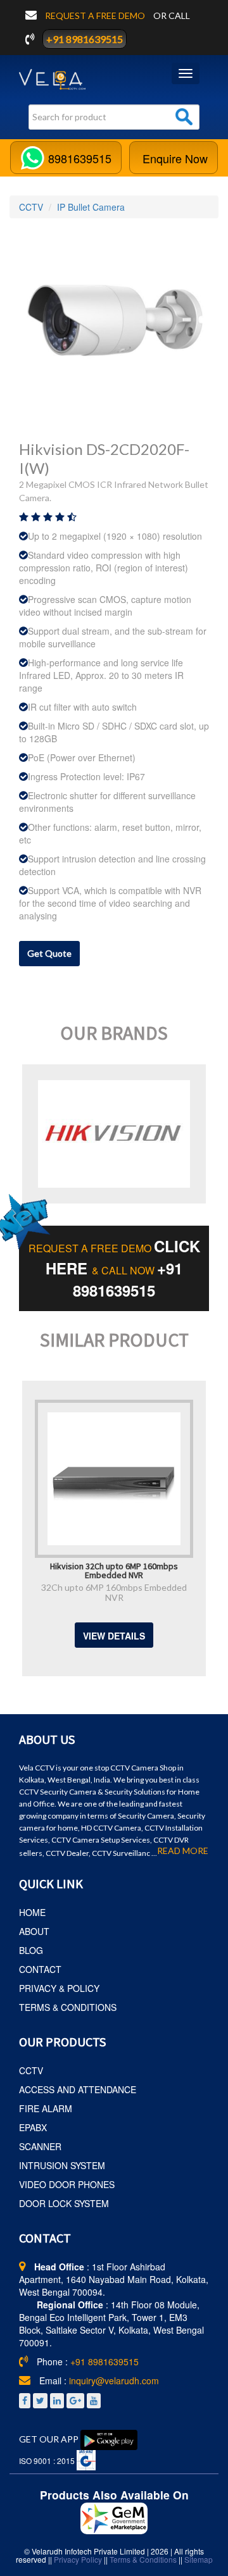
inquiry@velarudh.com (114, 2380)
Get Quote (49, 953)
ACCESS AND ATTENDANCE (78, 2089)
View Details (114, 1636)
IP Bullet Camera (91, 207)
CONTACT (40, 1969)
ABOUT (34, 1931)
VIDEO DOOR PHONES (67, 2184)
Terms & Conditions (143, 2559)
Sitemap (199, 2559)
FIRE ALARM (46, 2108)
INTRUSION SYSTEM (62, 2165)
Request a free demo (96, 16)
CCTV (31, 207)
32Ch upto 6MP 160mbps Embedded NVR (114, 1592)
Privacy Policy (78, 2559)
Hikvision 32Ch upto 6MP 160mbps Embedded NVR (114, 1570)
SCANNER (40, 2146)
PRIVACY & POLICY (59, 1988)
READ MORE (183, 1851)
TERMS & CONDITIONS (68, 2007)
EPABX (33, 2127)
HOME (32, 1912)
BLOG (31, 1950)
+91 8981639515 (85, 39)
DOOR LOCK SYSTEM (64, 2203)
